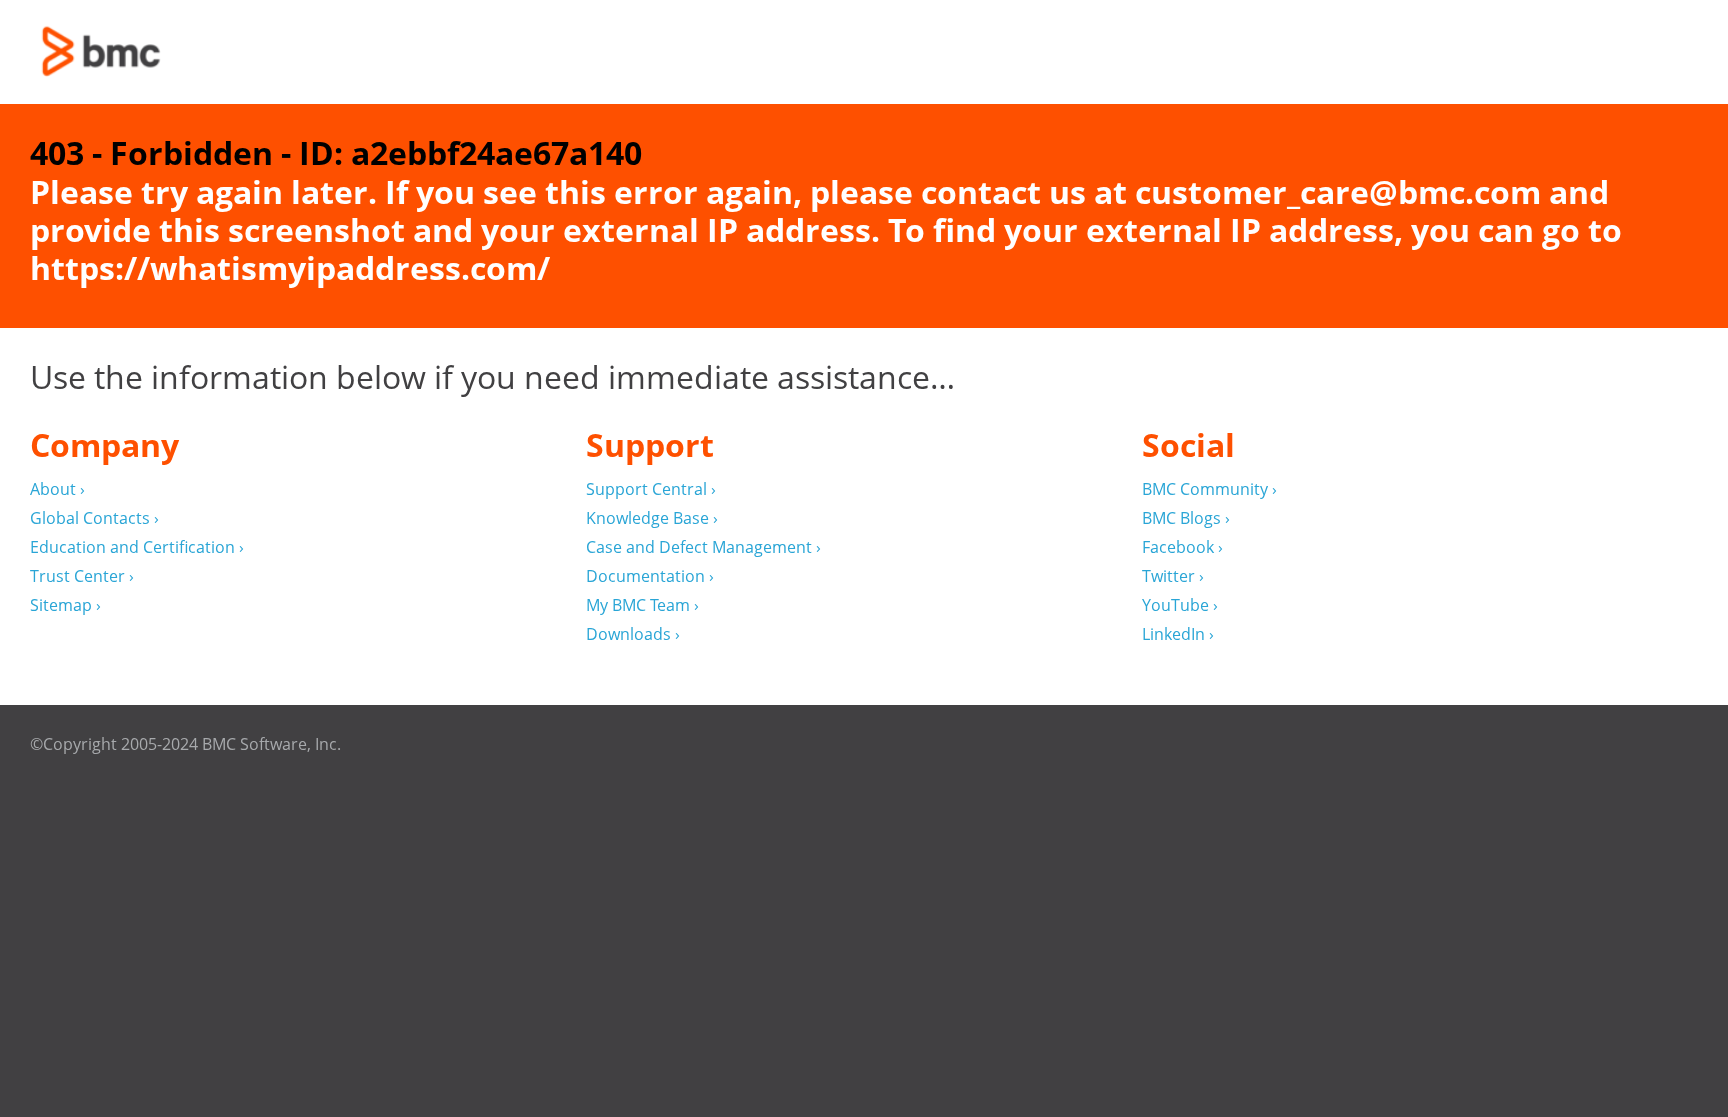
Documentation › (650, 576)
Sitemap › (65, 605)
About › (57, 489)
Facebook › (1182, 547)
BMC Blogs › (1186, 518)
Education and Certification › (137, 547)
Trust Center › (82, 576)
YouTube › (1180, 605)
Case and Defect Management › (703, 547)
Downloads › (633, 634)
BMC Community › (1209, 489)
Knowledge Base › (652, 518)
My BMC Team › (642, 605)
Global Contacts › (94, 518)
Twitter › (1173, 576)
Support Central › (651, 489)
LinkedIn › (1178, 634)
